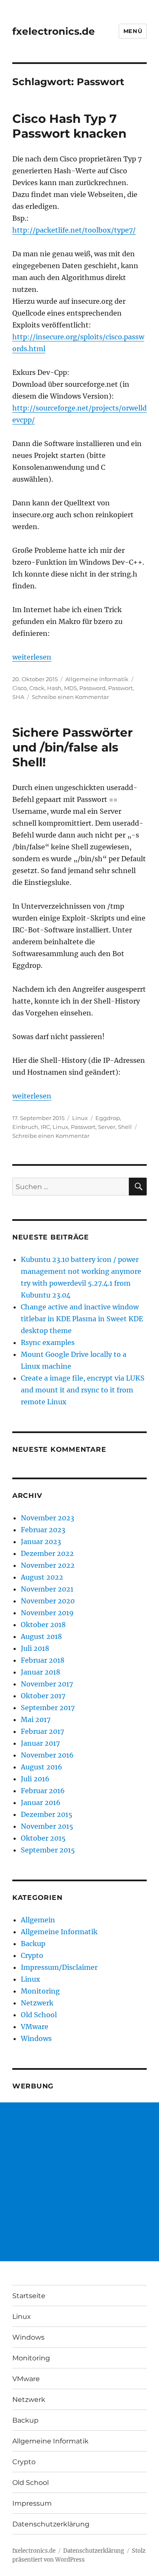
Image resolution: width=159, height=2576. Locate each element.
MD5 (70, 688)
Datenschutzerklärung (51, 2524)
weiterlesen (32, 657)
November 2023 (47, 1518)
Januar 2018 (40, 1672)
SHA (18, 697)
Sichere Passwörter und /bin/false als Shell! (73, 747)
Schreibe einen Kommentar (70, 697)
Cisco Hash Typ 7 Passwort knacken (69, 126)
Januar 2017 (40, 1743)
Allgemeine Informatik (97, 679)
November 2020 (48, 1601)
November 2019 (47, 1613)
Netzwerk (37, 2003)
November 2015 (47, 1826)
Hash (54, 688)
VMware (35, 2027)
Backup (33, 1944)
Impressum (32, 2503)
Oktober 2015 (43, 1838)
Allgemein (38, 1920)
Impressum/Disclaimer (59, 1967)
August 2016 (42, 1767)
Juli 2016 (35, 1779)
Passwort (120, 688)
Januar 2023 (41, 1542)
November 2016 (47, 1755)
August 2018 (41, 1636)
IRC (45, 1127)
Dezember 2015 (47, 1814)
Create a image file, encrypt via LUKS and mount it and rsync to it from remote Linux (83, 1390)
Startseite (29, 2296)
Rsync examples (48, 1342)
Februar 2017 (42, 1731)
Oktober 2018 (43, 1625)
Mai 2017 (36, 1719)
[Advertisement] (79, 2182)
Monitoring (40, 1991)
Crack (37, 688)
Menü (133, 31)
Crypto (32, 1955)
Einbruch (25, 1127)
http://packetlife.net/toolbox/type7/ (74, 230)
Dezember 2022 (47, 1553)
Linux (80, 1118)
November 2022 (48, 1565)
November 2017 (47, 1684)
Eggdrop (108, 1118)
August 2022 (42, 1577)
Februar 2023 (43, 1530)
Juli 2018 (35, 1648)
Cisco (20, 688)
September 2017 (48, 1708)
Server (107, 1127)
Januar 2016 (41, 1802)
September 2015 (48, 1850)
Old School (39, 2015)
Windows (36, 2038)
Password (92, 688)
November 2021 (47, 1589)
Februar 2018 (43, 1660)
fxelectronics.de (54, 31)
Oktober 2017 (43, 1696)
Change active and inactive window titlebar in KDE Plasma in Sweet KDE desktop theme (82, 1319)
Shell (125, 1127)
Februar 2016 (43, 1791)
